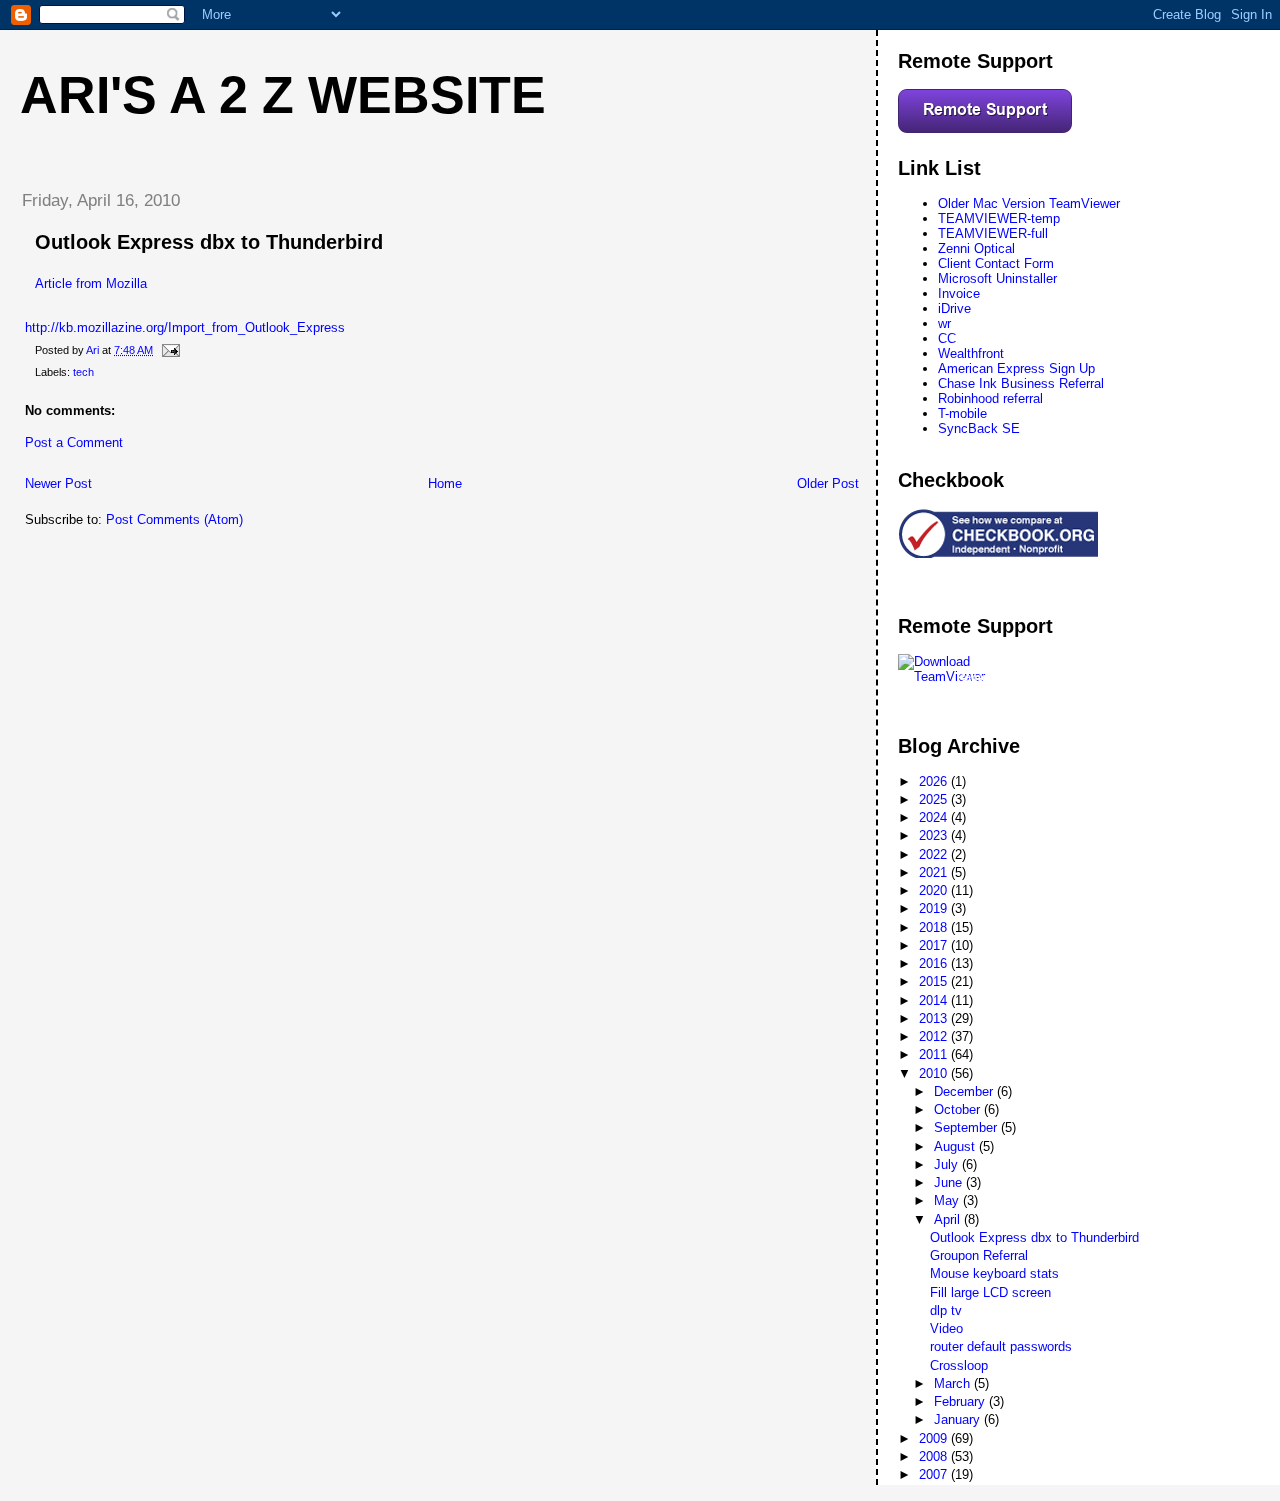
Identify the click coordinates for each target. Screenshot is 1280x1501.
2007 (935, 1474)
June (950, 1182)
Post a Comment (74, 442)
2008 (935, 1456)
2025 (935, 799)
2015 (935, 981)
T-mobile (962, 413)
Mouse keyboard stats (994, 1273)
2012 (935, 1036)
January (959, 1419)
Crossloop (959, 1365)
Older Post (828, 483)
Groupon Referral (979, 1255)
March (954, 1383)
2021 (935, 872)
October (959, 1109)
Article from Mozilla (91, 283)
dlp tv (946, 1310)
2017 (935, 945)
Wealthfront (971, 353)
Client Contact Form (996, 263)
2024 (935, 817)
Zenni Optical (976, 248)
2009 (935, 1438)
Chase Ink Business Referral (1021, 383)
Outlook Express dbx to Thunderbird (1034, 1237)
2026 (935, 781)
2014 (935, 1000)
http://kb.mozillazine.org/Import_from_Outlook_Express (185, 327)
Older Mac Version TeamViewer (1029, 203)
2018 (935, 927)
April (949, 1219)
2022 (935, 854)
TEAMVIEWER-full (993, 233)
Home (445, 483)
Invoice (959, 293)
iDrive (954, 308)
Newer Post (58, 483)
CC (947, 338)
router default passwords (1001, 1346)
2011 (935, 1054)
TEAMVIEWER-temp (999, 218)
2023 (935, 835)
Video (946, 1328)
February (961, 1401)
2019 (935, 908)
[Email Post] (169, 350)
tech (83, 372)
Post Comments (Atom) (174, 519)
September (967, 1127)
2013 (935, 1018)
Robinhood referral (990, 398)
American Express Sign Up (1016, 368)
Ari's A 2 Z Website (283, 95)
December (965, 1091)
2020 (935, 890)
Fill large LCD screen (990, 1292)
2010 (935, 1073)
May (948, 1200)
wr (944, 323)
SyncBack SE (979, 428)
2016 (935, 963)
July (948, 1164)
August (956, 1146)
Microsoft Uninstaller (997, 278)
